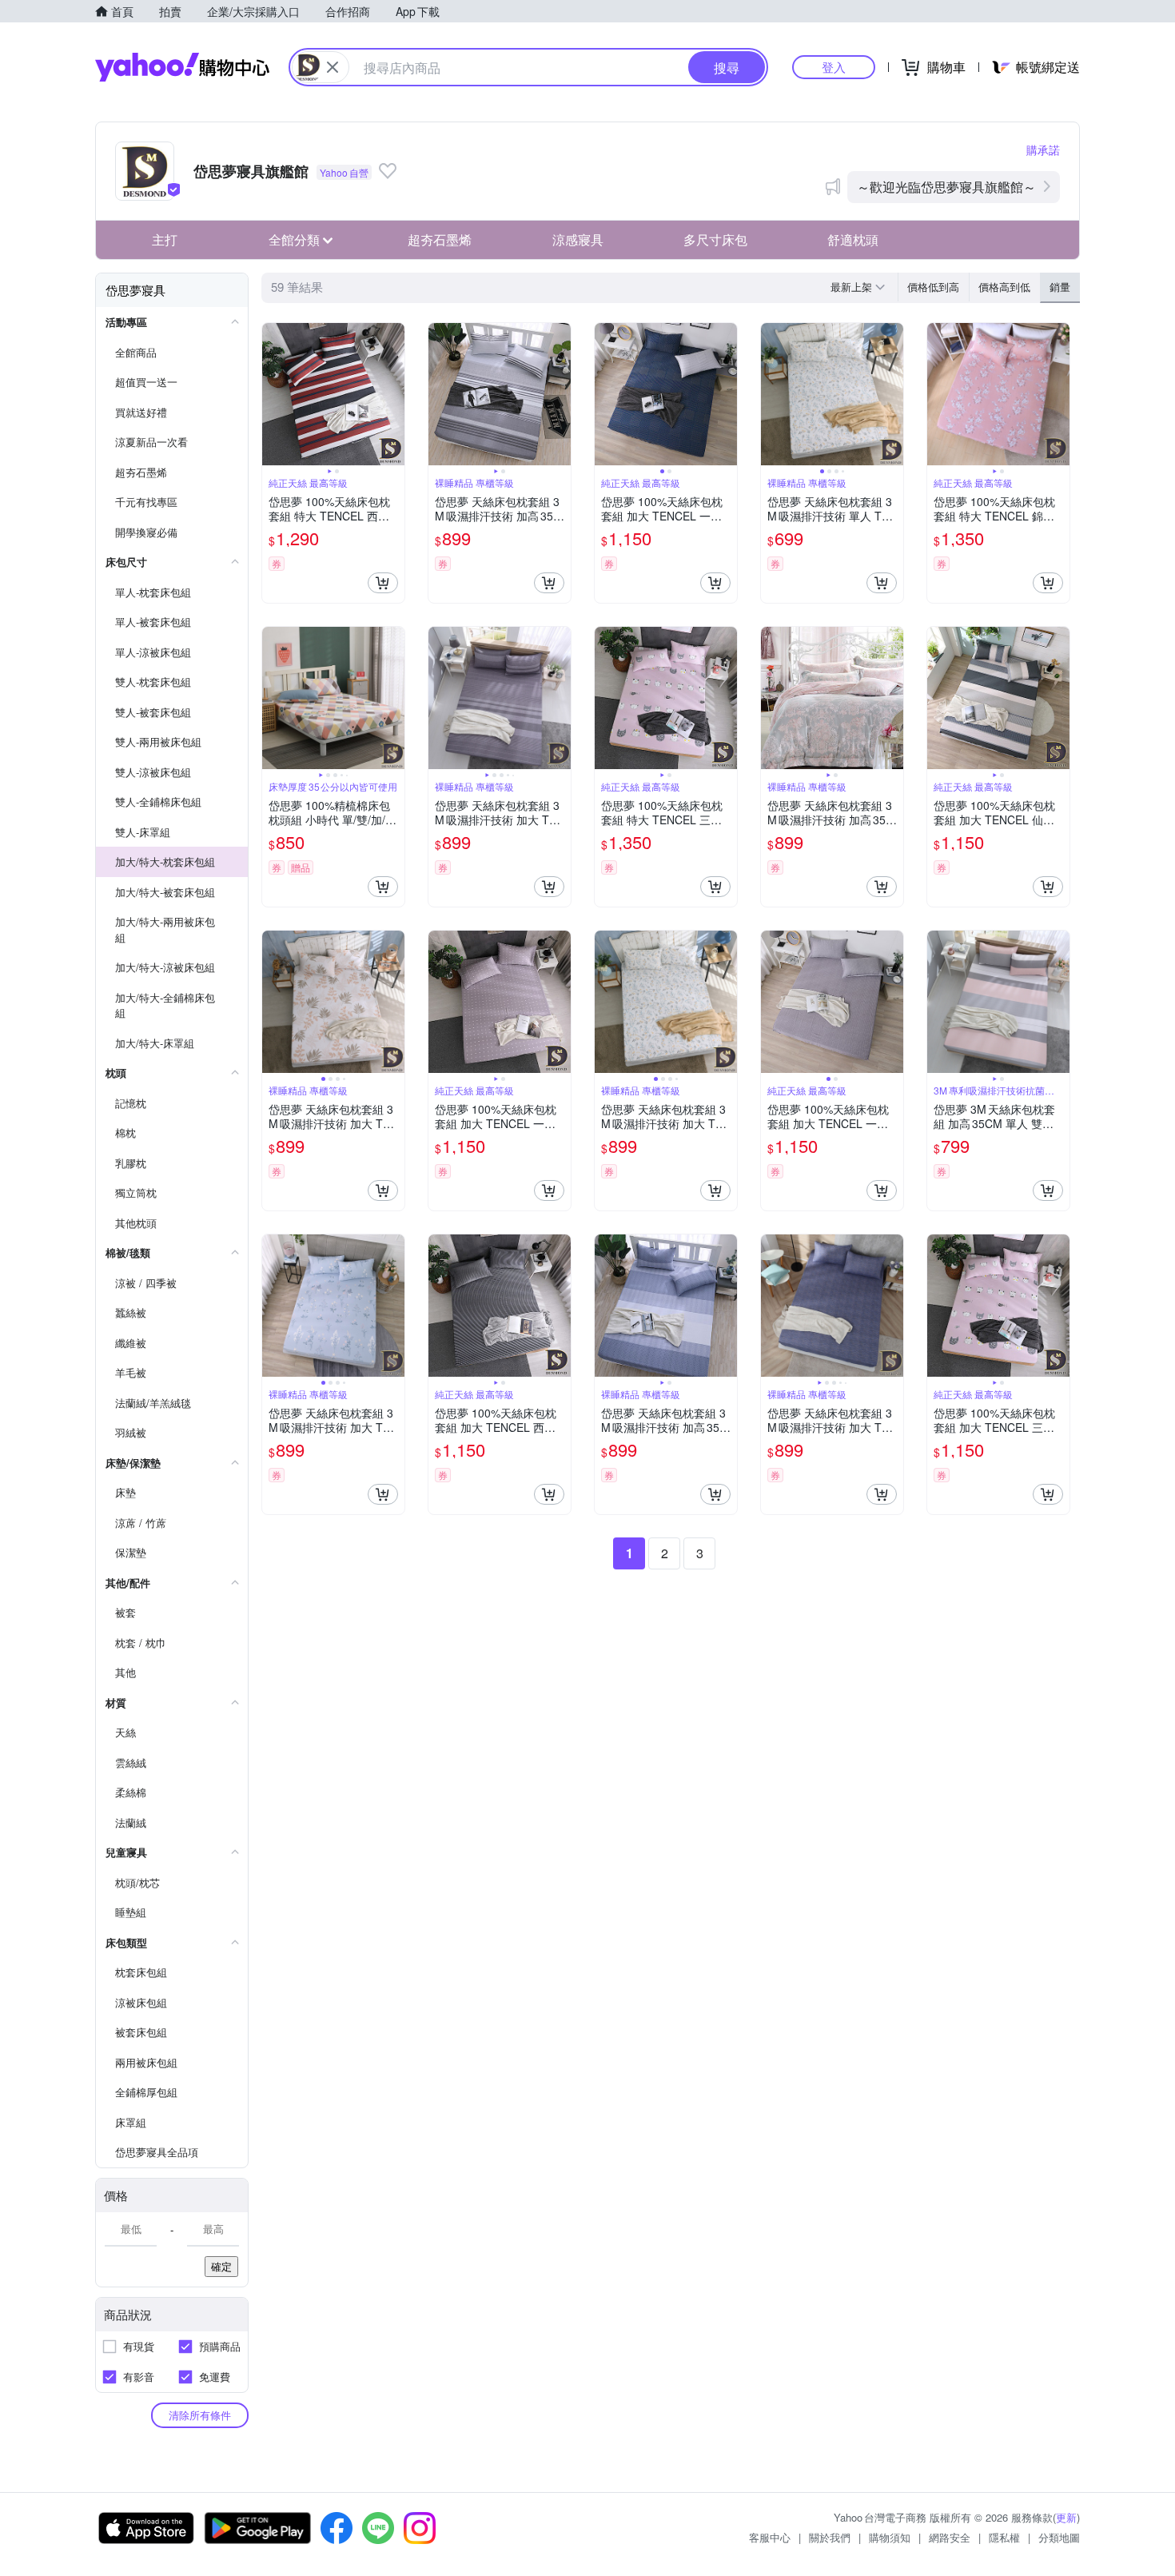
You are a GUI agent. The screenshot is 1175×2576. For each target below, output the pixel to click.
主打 (165, 239)
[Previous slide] (273, 394)
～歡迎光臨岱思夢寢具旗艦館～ (946, 187)
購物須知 (890, 2537)
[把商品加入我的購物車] (383, 583)
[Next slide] (394, 394)
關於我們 (830, 2537)
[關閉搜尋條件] (333, 67)
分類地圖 (1059, 2537)
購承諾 (1043, 150)
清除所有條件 (200, 2415)
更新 (1066, 2517)
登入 (834, 67)
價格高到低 (1004, 287)
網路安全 (950, 2537)
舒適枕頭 (853, 239)
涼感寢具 (578, 239)
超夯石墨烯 (440, 239)
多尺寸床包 (715, 239)
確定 (221, 2266)
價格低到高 (933, 287)
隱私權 (1004, 2537)
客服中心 (770, 2537)
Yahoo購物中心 (182, 67)
